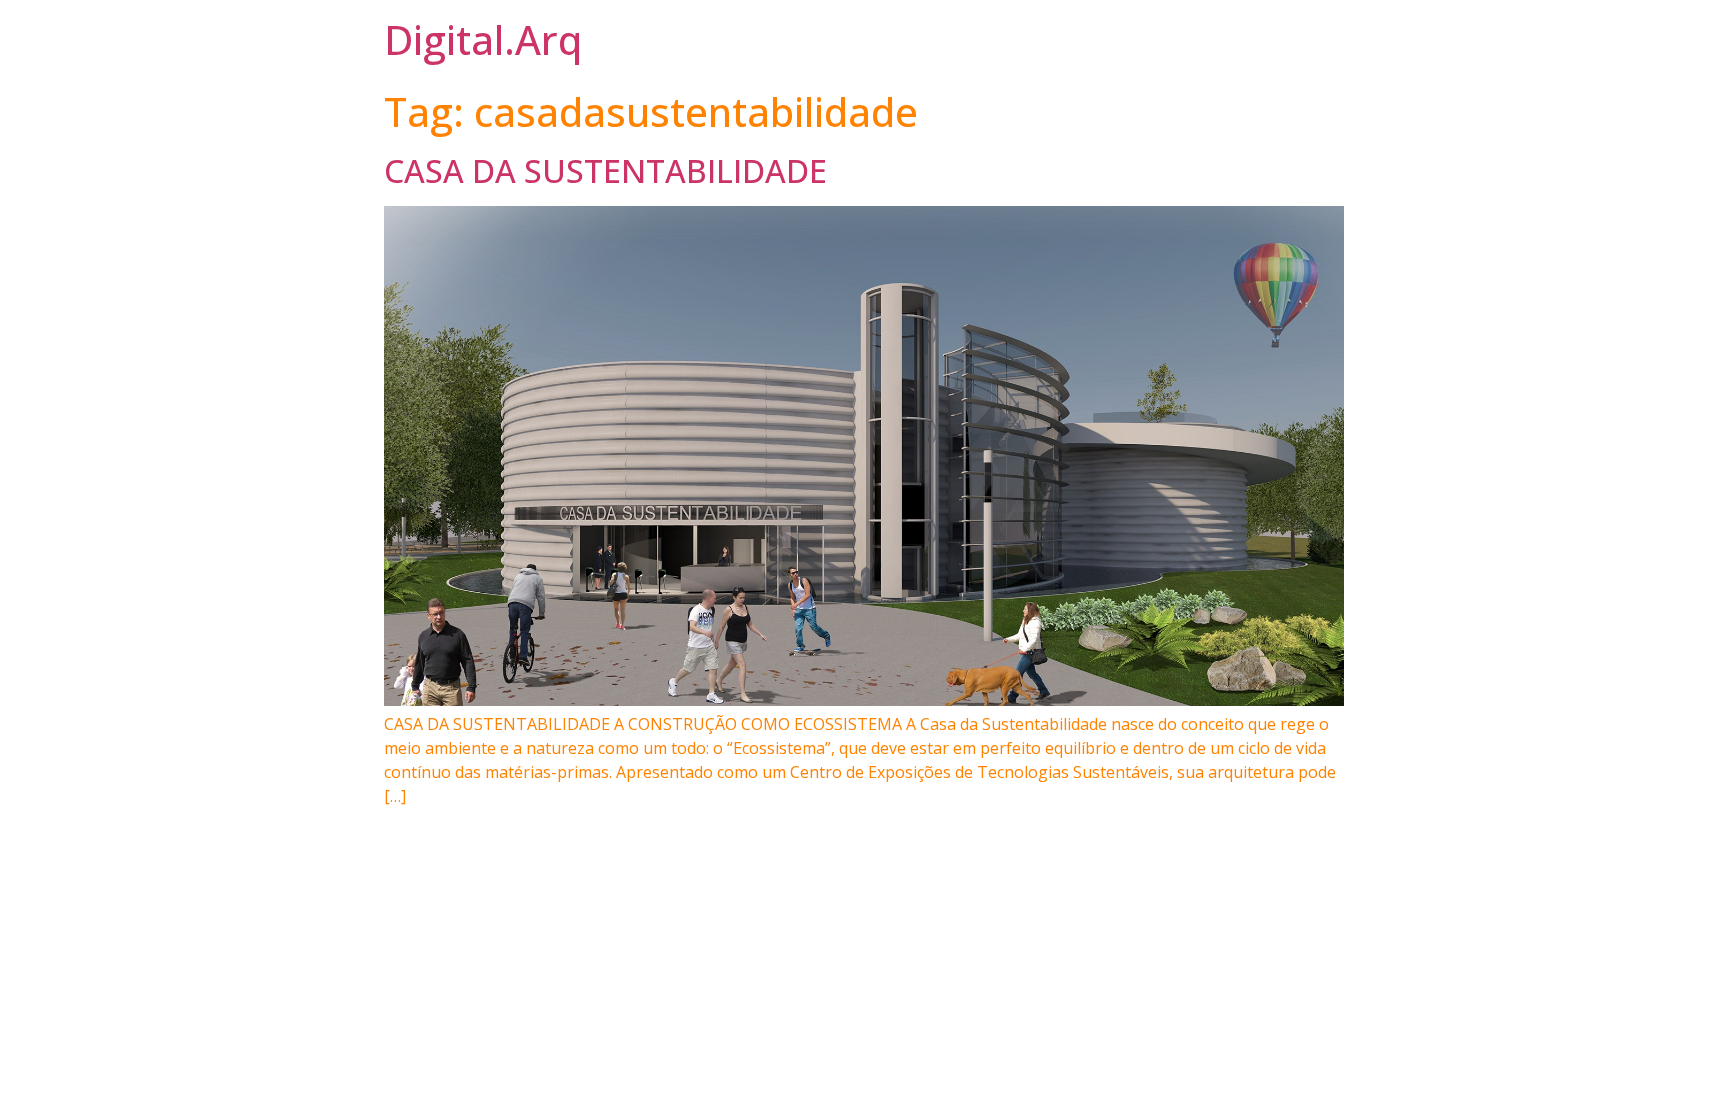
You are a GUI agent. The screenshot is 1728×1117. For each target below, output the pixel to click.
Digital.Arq (483, 39)
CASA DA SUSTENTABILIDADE (605, 170)
